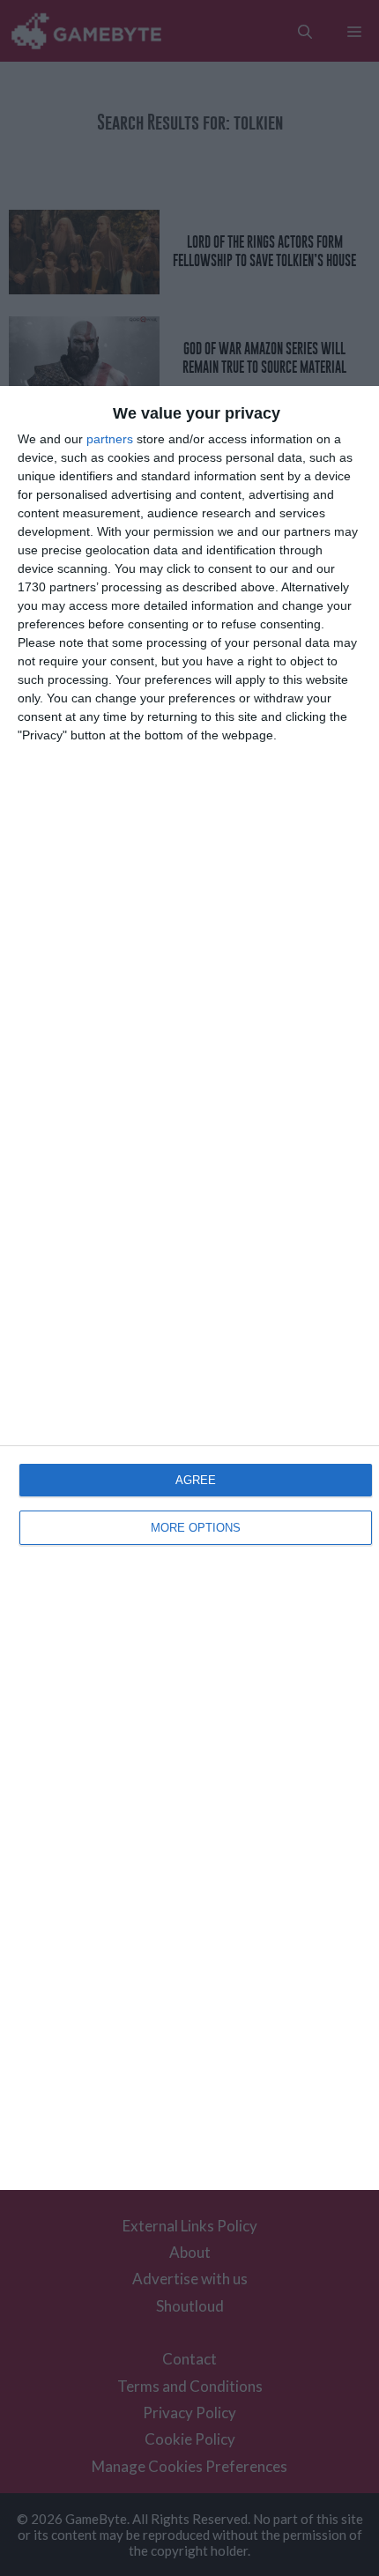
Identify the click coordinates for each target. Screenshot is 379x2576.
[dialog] (189, 1288)
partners (110, 439)
